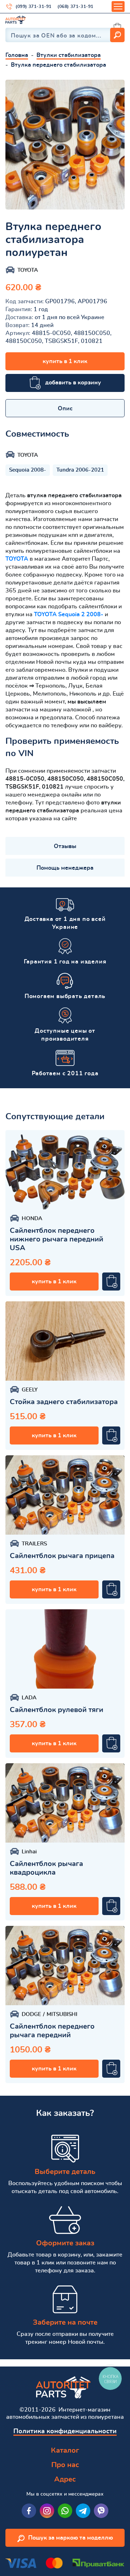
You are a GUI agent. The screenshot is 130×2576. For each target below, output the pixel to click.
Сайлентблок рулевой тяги (57, 1710)
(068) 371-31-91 (75, 6)
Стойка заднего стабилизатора (64, 1402)
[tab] (65, 408)
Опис (65, 409)
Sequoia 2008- (28, 470)
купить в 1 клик (65, 361)
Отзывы (65, 846)
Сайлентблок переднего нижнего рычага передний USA (57, 1239)
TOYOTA (17, 559)
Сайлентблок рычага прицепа (62, 1556)
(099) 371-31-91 (34, 6)
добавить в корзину (73, 383)
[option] (65, 145)
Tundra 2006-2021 (80, 470)
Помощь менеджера (65, 868)
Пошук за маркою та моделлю (71, 2538)
